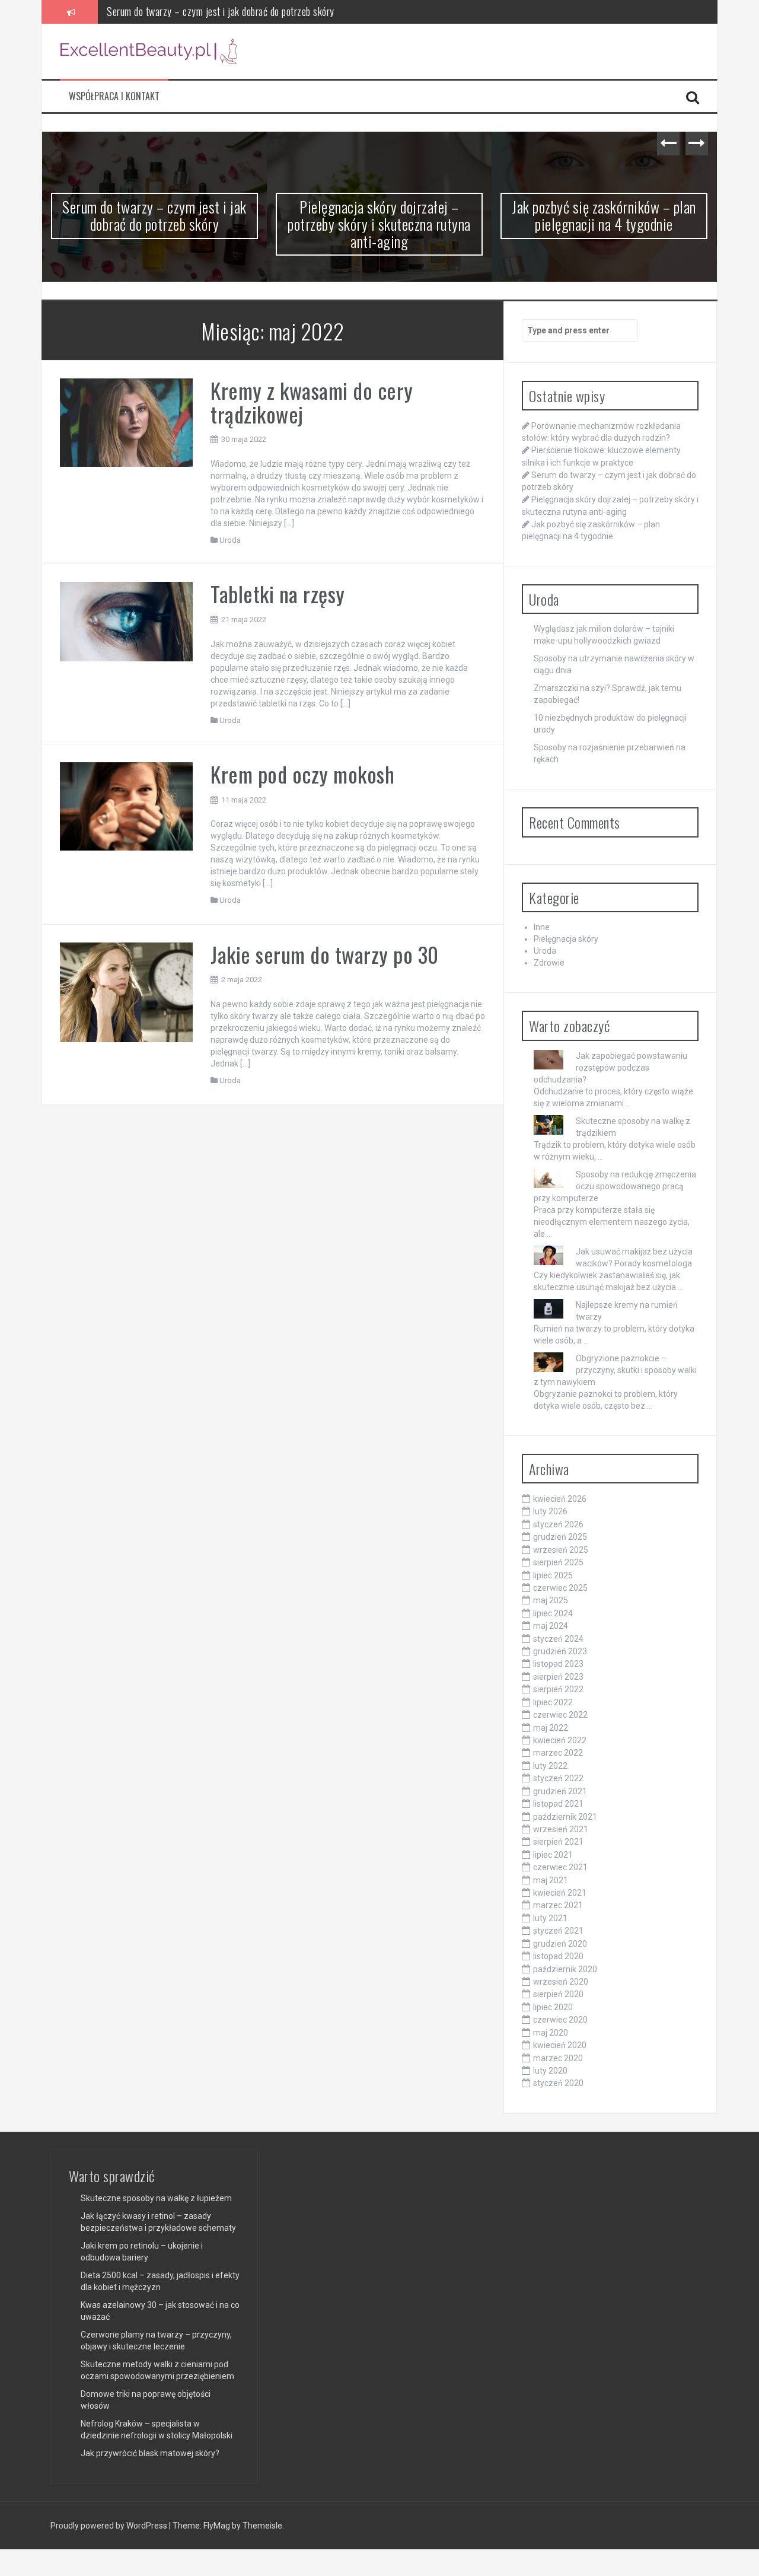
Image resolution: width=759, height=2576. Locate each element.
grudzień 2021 (560, 1791)
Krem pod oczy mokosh (302, 774)
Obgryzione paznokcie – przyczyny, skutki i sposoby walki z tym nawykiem (615, 1370)
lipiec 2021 (553, 1855)
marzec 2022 (558, 1753)
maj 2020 (551, 2033)
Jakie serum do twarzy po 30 (325, 954)
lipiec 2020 (553, 2007)
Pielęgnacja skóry (566, 939)
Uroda (230, 540)
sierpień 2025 (558, 1562)
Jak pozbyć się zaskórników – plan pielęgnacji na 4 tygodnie (604, 215)
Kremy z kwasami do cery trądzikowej (312, 402)
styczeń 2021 (558, 1931)
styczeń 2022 (558, 1778)
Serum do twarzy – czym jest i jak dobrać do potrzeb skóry (154, 215)
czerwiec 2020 (560, 2020)
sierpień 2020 (558, 1994)
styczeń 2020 (558, 2083)
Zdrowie (549, 963)
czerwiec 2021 (560, 1867)
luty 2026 (550, 1511)
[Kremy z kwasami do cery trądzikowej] (126, 422)
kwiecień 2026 (560, 1499)
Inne (542, 927)
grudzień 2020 (560, 1944)
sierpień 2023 (558, 1677)
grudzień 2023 (560, 1651)
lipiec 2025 (553, 1575)
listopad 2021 (558, 1804)
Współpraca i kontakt (114, 96)
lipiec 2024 (553, 1613)
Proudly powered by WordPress (110, 2526)
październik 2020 (565, 1969)
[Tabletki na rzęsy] (126, 621)
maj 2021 (551, 1880)
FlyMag (217, 2526)
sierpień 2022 (558, 1689)
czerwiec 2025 (560, 1588)
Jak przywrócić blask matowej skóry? (150, 2453)
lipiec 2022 (553, 1702)
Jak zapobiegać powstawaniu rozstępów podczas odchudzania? (610, 1068)
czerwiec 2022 (560, 1715)
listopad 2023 (558, 1664)
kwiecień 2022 (560, 1740)
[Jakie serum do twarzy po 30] (126, 992)
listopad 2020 (558, 1956)
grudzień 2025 (560, 1537)
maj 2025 (551, 1600)
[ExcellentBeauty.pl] (149, 50)
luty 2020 (550, 2071)
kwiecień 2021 (560, 1893)
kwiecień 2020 (560, 2045)
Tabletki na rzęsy (278, 593)
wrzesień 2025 (561, 1550)
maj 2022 (551, 1728)
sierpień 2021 (558, 1842)
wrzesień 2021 (561, 1829)
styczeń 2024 (558, 1639)
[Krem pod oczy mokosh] (126, 805)
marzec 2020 (558, 2058)
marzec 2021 (558, 1905)
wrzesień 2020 (561, 1982)
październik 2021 (565, 1817)
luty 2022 (550, 1766)
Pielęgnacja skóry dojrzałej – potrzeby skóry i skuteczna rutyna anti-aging (252, 11)
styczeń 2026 (558, 1524)
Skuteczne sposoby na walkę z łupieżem (156, 2198)
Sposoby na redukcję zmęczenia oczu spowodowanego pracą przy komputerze (615, 1186)
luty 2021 (550, 1918)
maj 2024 (551, 1626)
